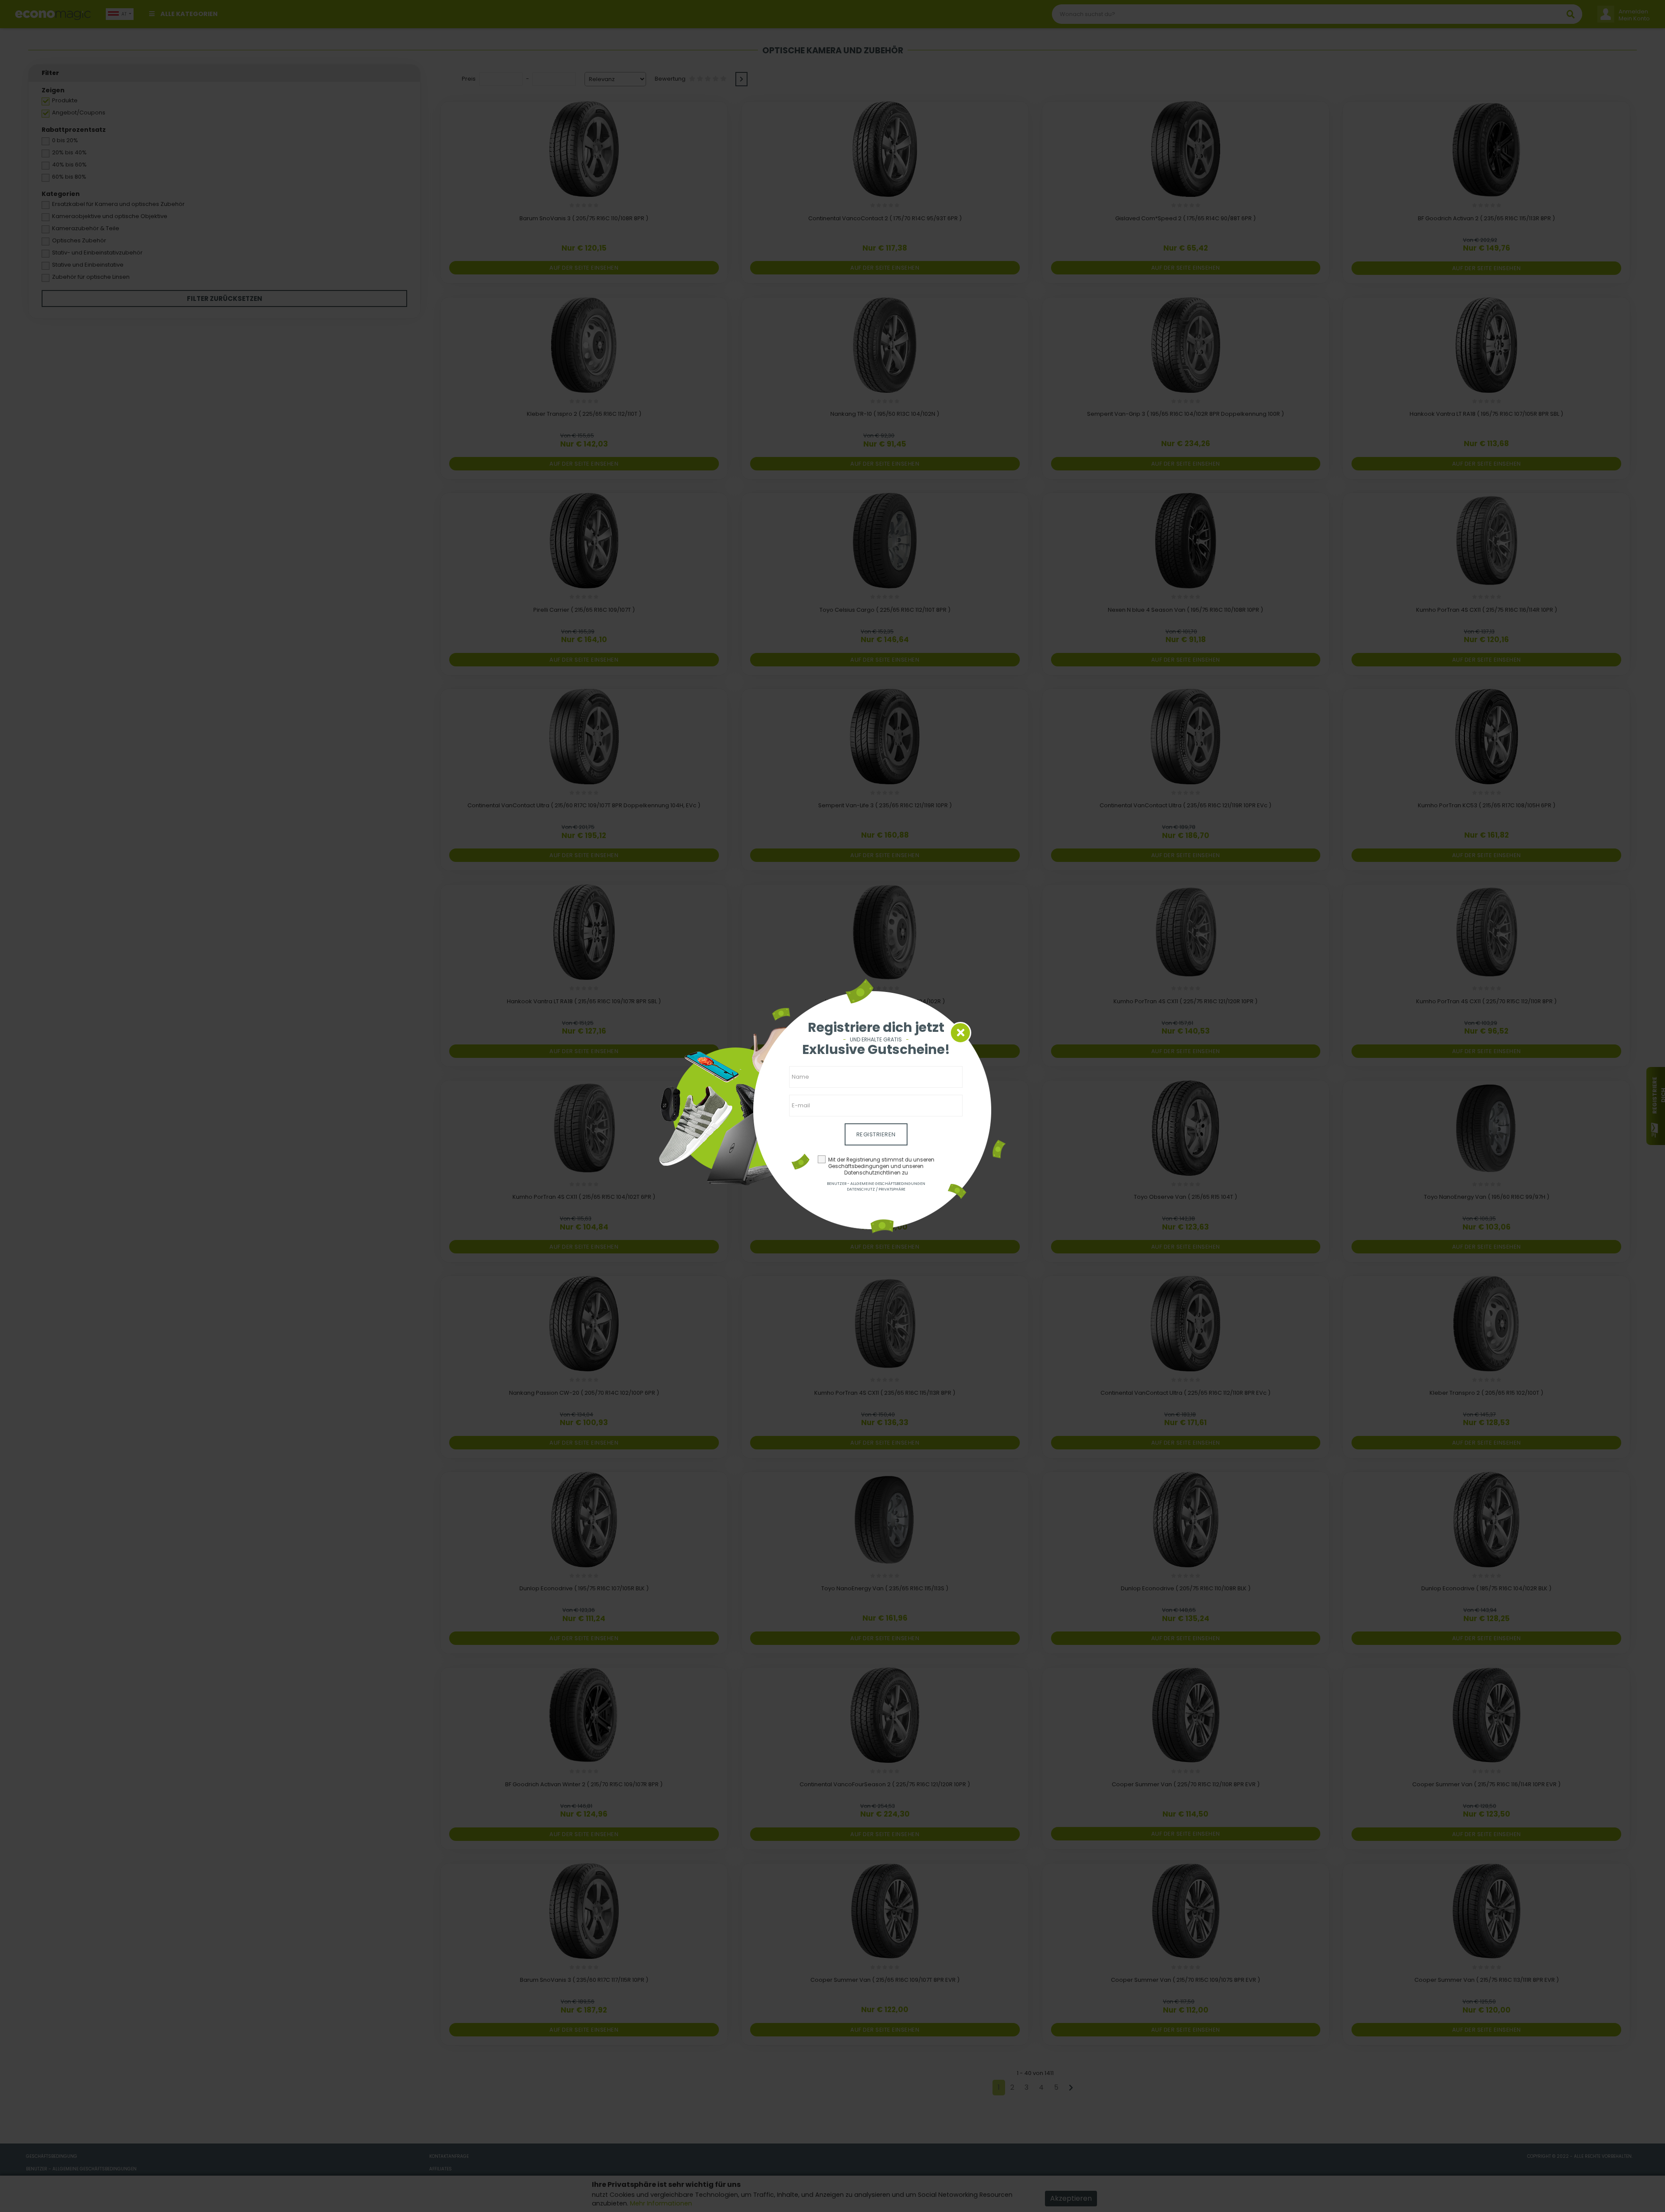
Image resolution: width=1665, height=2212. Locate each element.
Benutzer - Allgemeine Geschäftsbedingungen (876, 1184)
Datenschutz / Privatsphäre (876, 1189)
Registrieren (876, 1134)
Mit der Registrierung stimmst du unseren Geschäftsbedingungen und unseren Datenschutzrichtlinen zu (881, 1166)
